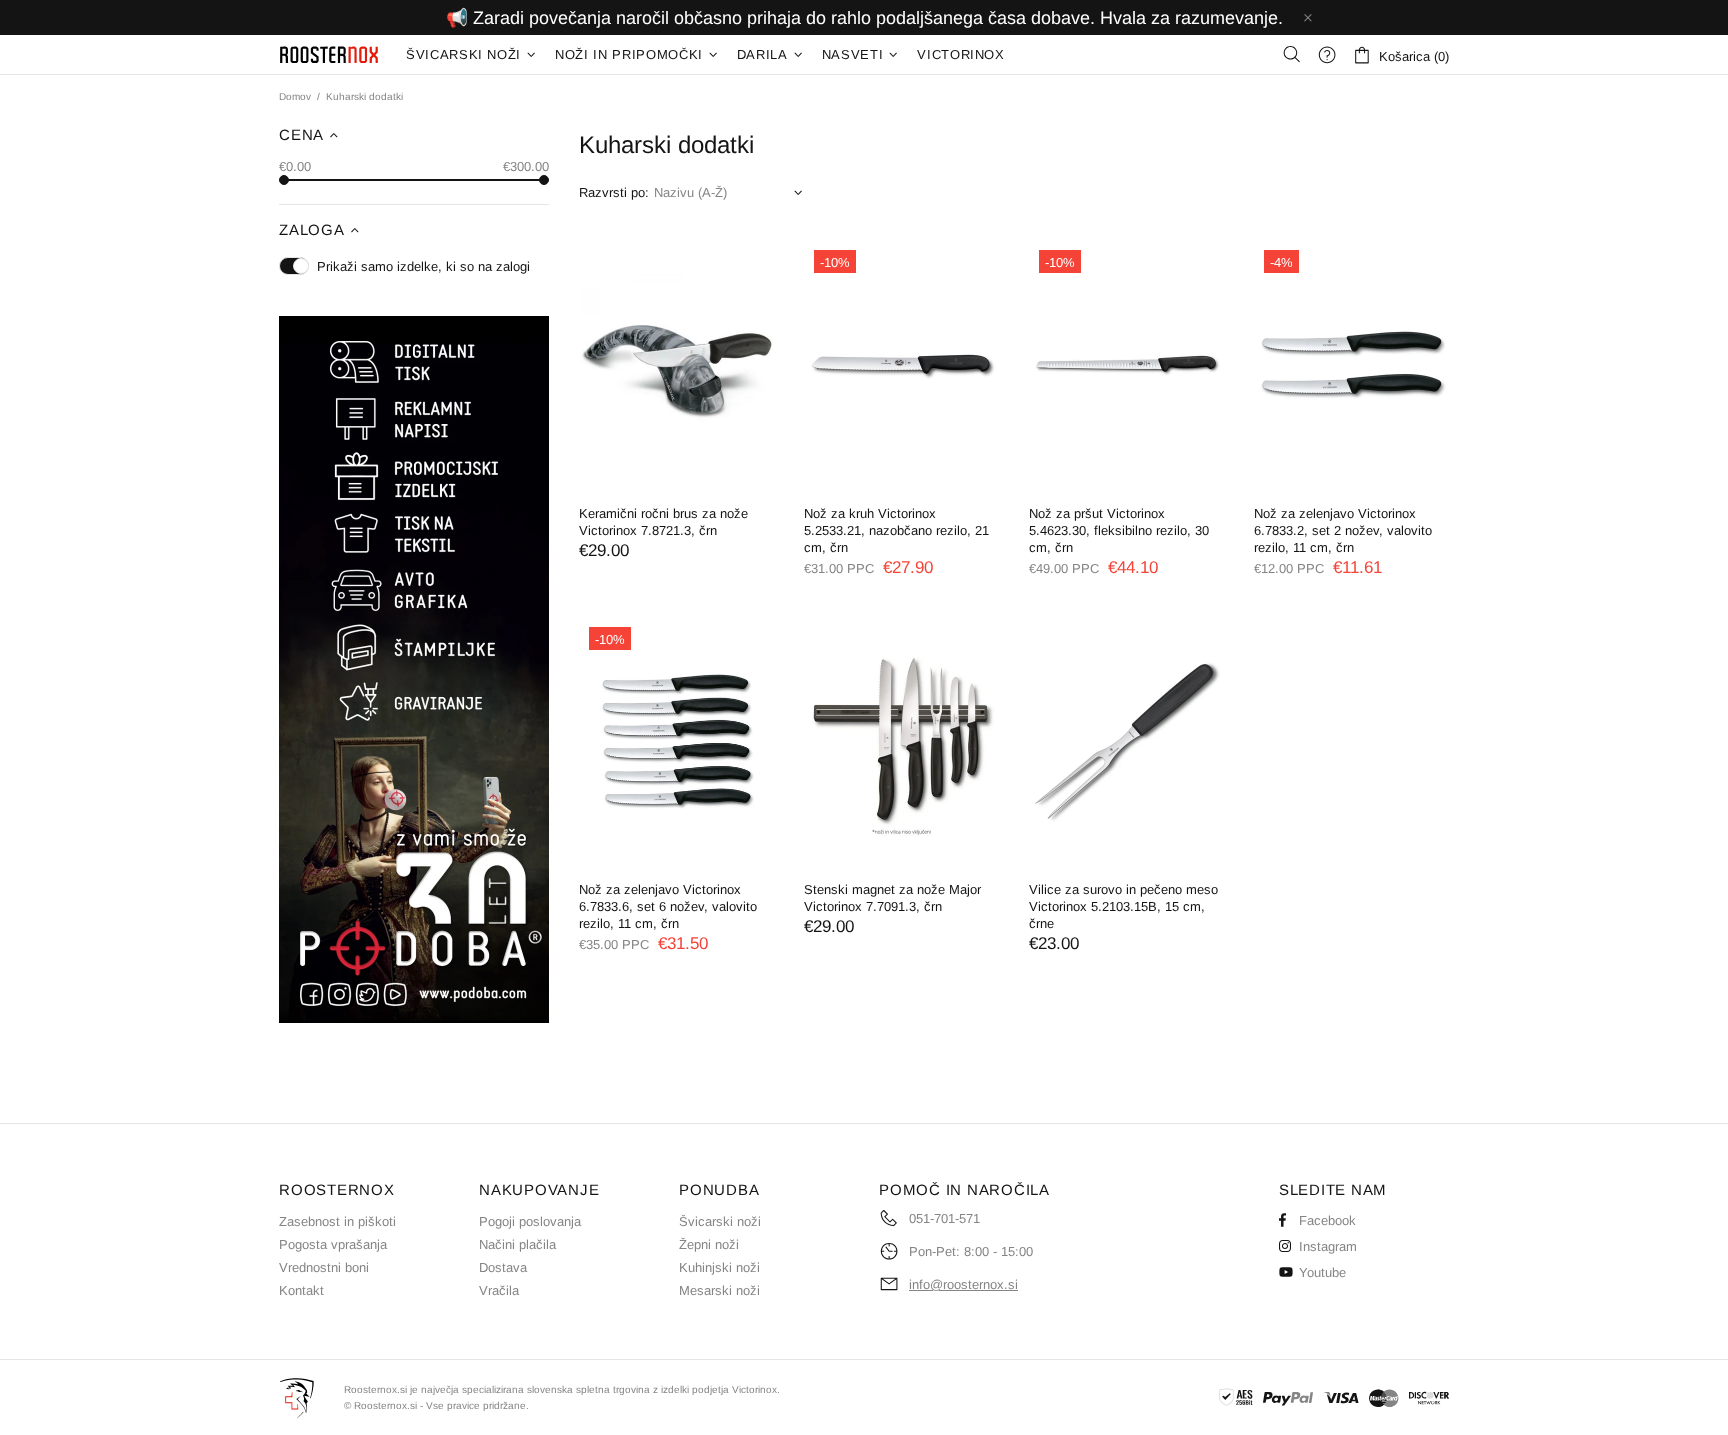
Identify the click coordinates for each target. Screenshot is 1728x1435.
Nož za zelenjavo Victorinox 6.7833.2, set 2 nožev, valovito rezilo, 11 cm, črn (1343, 530)
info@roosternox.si (963, 1284)
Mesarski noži (719, 1290)
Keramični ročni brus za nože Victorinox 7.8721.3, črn (663, 522)
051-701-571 (944, 1218)
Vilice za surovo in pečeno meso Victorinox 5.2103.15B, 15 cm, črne (1123, 906)
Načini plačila (517, 1244)
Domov (295, 96)
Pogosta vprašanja (333, 1244)
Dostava (503, 1267)
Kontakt (301, 1290)
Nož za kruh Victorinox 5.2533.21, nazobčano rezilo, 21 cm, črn (896, 530)
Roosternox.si (330, 54)
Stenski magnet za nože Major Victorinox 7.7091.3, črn (892, 898)
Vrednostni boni (324, 1267)
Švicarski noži (720, 1221)
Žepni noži (709, 1244)
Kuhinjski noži (719, 1267)
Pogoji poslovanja (530, 1221)
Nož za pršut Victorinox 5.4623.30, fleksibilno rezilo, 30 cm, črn (1119, 530)
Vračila (499, 1290)
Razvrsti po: (614, 192)
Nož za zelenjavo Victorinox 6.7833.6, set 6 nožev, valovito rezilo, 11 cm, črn (668, 906)
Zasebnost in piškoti (337, 1221)
